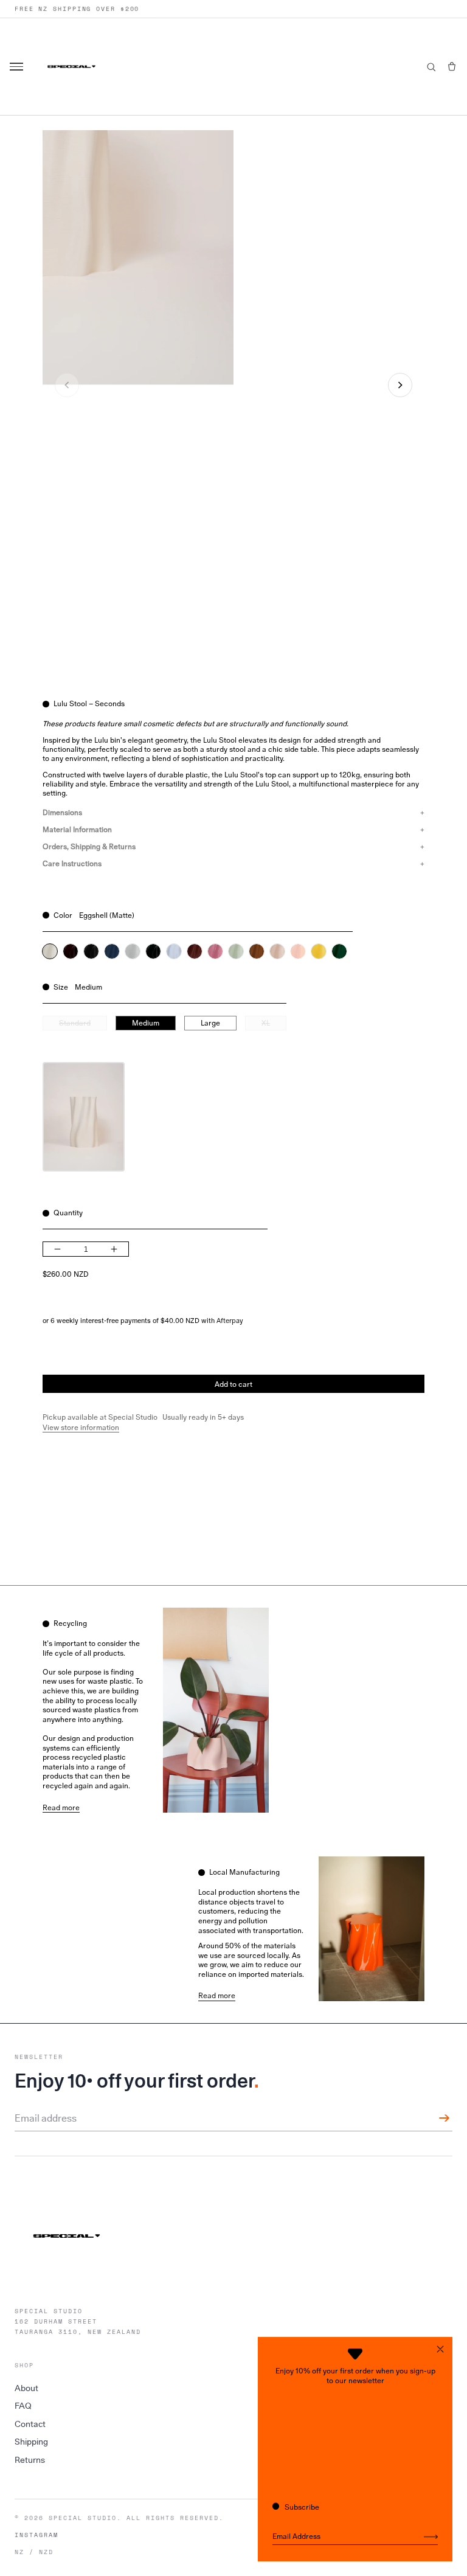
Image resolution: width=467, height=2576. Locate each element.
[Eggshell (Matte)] (50, 951)
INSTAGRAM (36, 2535)
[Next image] (400, 385)
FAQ (23, 2406)
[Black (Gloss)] (91, 951)
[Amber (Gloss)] (71, 951)
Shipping (31, 2442)
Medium (146, 1023)
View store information (81, 1428)
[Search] (431, 67)
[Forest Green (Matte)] (339, 951)
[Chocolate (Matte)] (257, 951)
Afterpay (230, 1321)
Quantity (68, 1213)
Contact (30, 2424)
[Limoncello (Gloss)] (319, 951)
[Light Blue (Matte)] (174, 951)
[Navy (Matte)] (112, 951)
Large (210, 1023)
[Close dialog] (440, 2349)
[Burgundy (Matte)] (195, 951)
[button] (452, 67)
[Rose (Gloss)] (215, 951)
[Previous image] (67, 385)
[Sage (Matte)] (236, 951)
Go (431, 2537)
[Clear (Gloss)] (133, 951)
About (26, 2388)
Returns (30, 2460)
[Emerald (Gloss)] (153, 951)
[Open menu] (18, 67)
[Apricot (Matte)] (277, 951)
